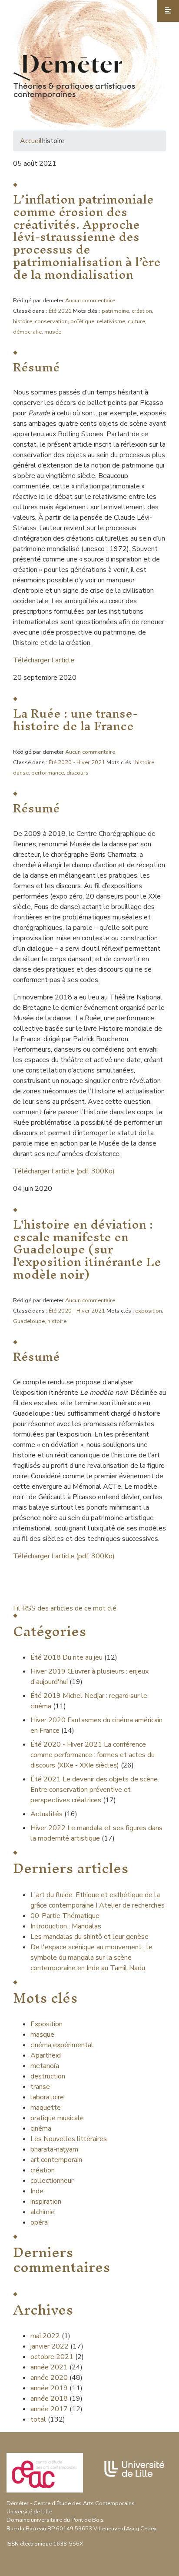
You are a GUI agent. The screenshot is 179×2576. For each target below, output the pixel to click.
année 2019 (49, 2388)
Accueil (31, 141)
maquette (46, 2108)
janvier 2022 (50, 2346)
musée (53, 332)
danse (21, 773)
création (142, 311)
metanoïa (45, 2066)
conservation (51, 321)
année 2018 (49, 2399)
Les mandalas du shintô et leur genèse (89, 1937)
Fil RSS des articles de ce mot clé (65, 1608)
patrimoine (115, 311)
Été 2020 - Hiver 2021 (77, 762)
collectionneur (52, 2181)
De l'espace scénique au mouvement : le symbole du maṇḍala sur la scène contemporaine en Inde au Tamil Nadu (91, 1958)
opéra (39, 2222)
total (39, 2419)
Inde (37, 2191)
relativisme (111, 321)
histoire (23, 321)
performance (48, 773)
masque (42, 2035)
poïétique (82, 321)
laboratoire (47, 2097)
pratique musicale (57, 2118)
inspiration (46, 2202)
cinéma (41, 2128)
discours (78, 773)
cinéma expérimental (62, 2045)
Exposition (46, 2024)
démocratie (27, 332)
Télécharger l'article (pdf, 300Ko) (64, 1171)
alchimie (43, 2212)
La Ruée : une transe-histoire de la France (75, 720)
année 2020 (49, 2378)
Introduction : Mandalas (66, 1926)
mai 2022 (45, 2336)
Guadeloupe (29, 1321)
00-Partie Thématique (65, 1916)
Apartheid (46, 2055)
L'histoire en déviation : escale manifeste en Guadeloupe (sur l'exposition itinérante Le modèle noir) (87, 1249)
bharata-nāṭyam (54, 2149)
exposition (149, 1311)
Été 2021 (60, 311)
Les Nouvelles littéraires (69, 2139)
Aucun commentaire (90, 301)
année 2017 (49, 2409)
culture (136, 321)
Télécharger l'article (44, 660)
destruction (48, 2076)
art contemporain (56, 2160)
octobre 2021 (52, 2357)
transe (40, 2087)
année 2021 (49, 2367)
